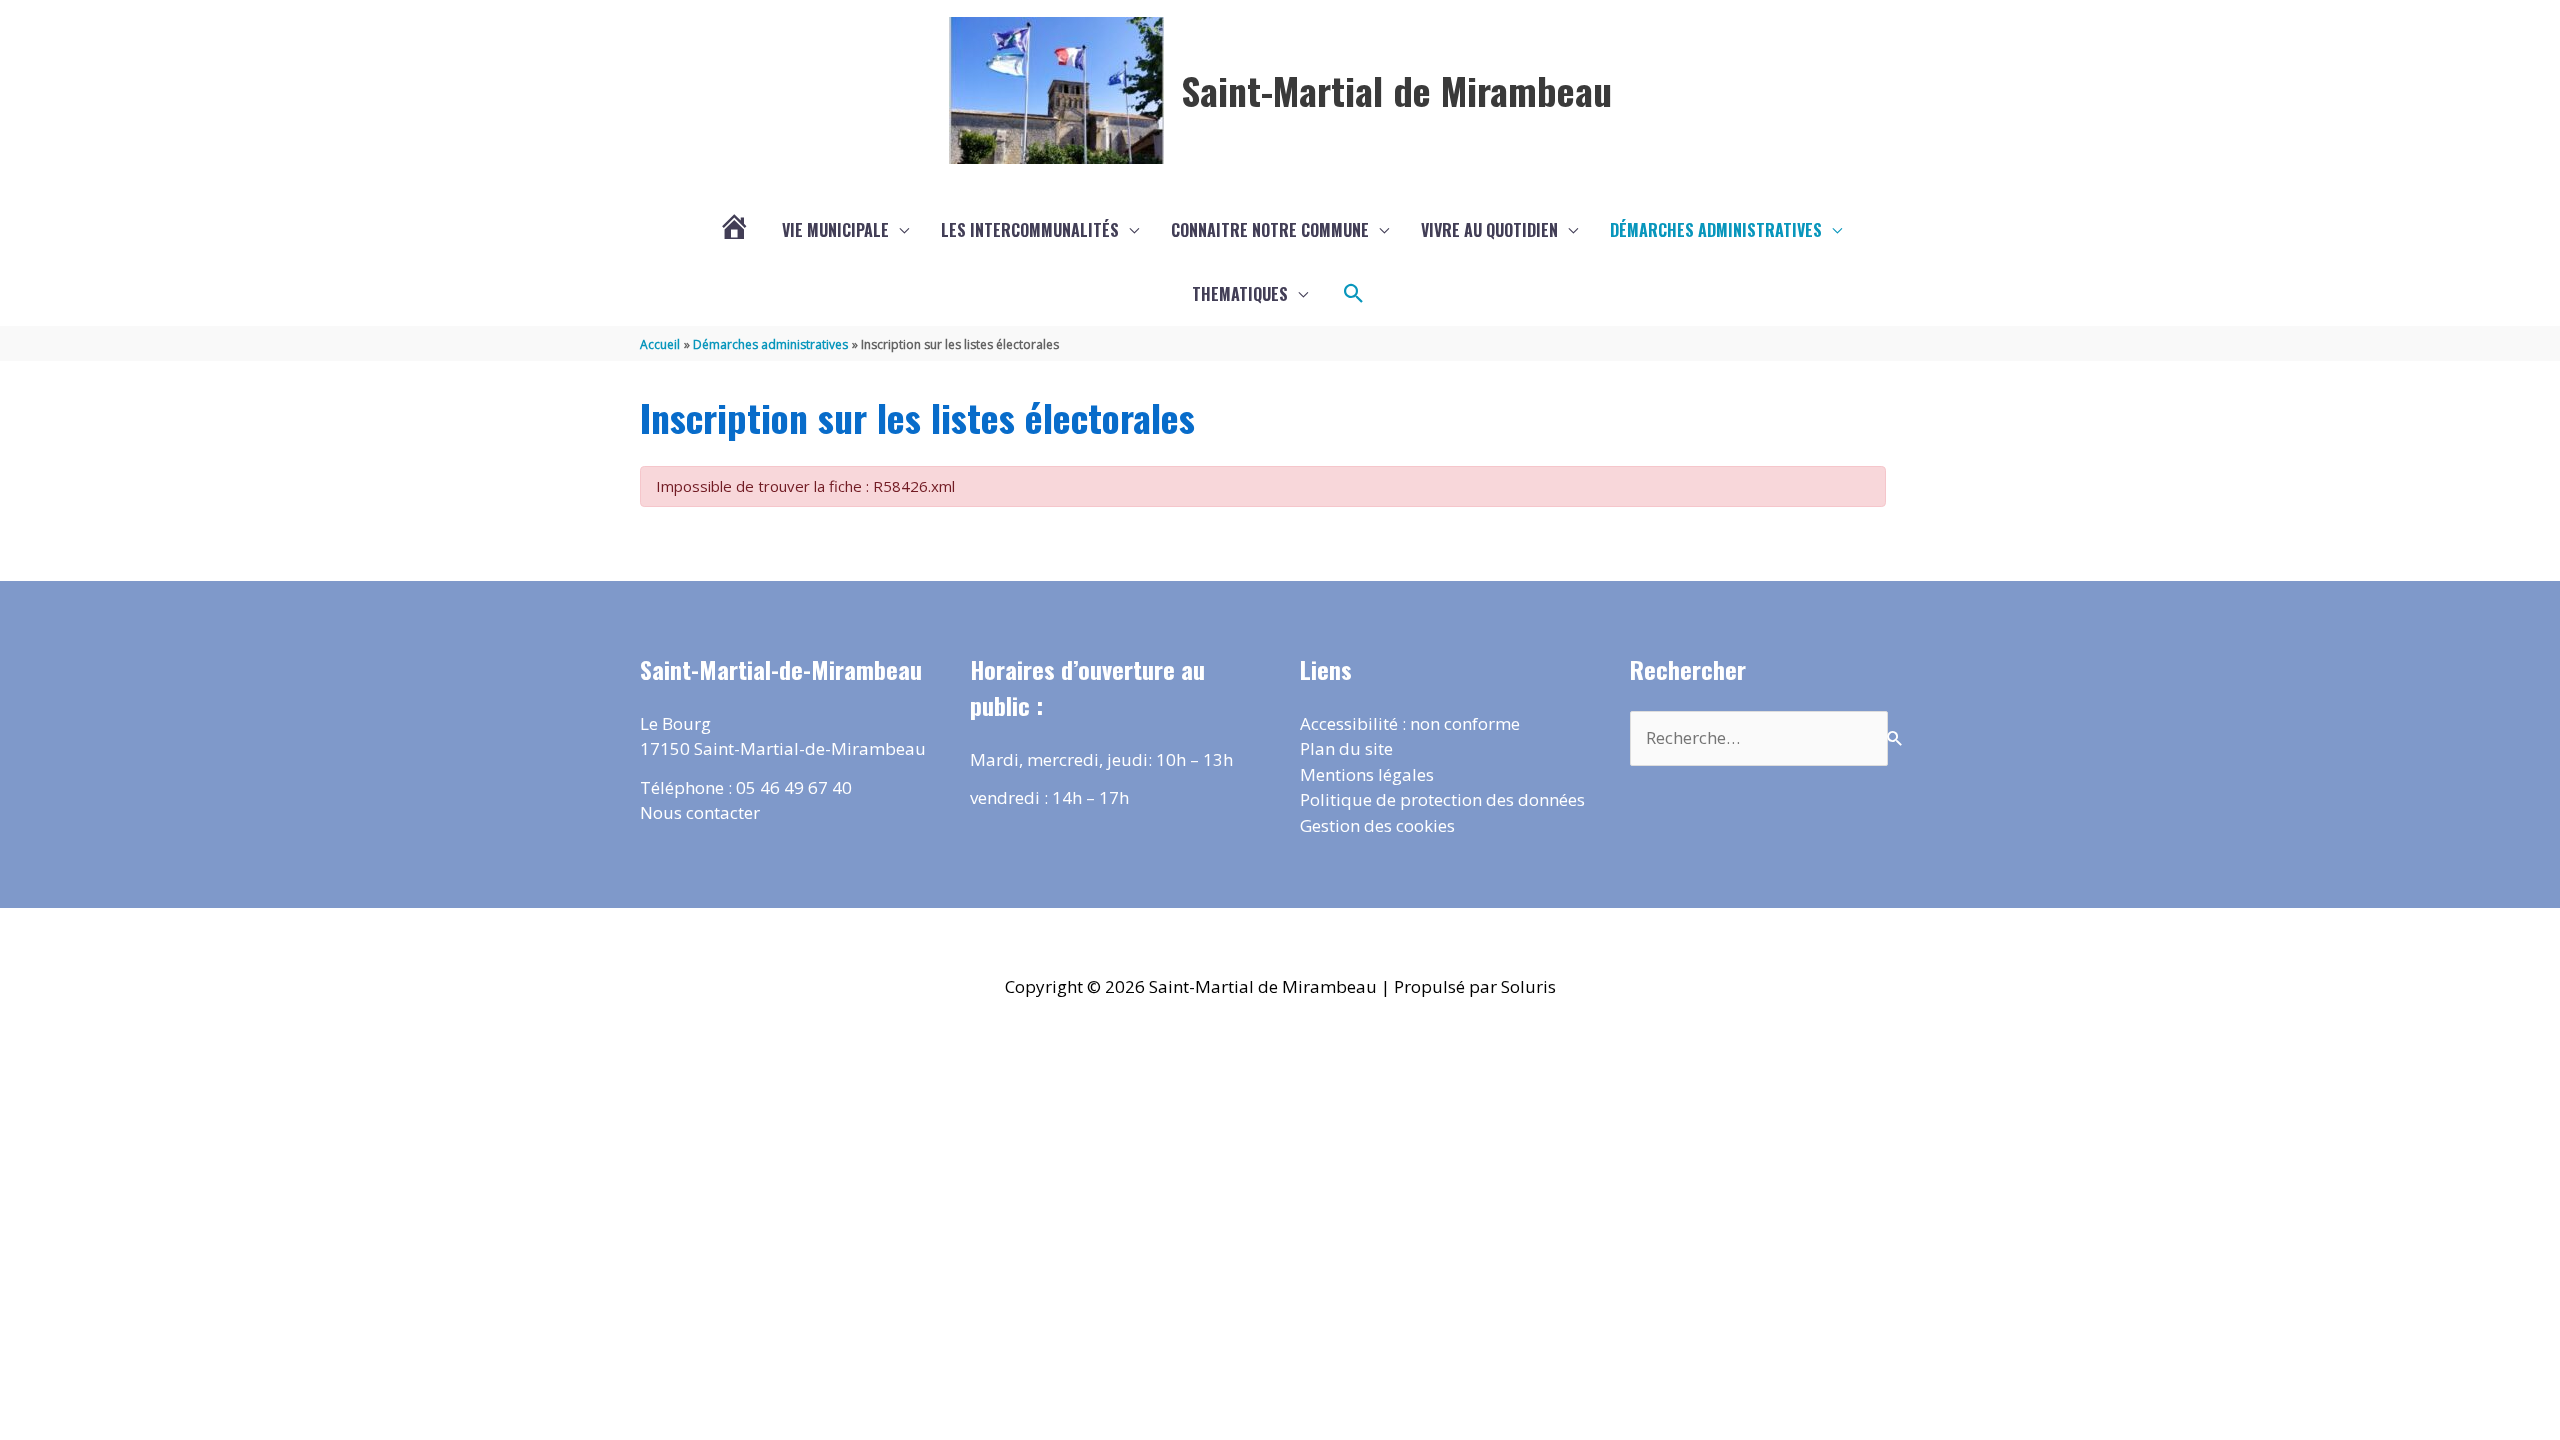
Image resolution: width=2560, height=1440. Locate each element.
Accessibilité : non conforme (1410, 723)
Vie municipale (835, 230)
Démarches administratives (1716, 230)
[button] (1354, 294)
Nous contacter (700, 812)
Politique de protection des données (1442, 799)
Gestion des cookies (1377, 825)
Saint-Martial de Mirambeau (1396, 90)
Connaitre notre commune (1270, 230)
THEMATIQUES (1240, 294)
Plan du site (1346, 748)
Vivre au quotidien (1489, 230)
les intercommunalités (1030, 230)
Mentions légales (1367, 774)
